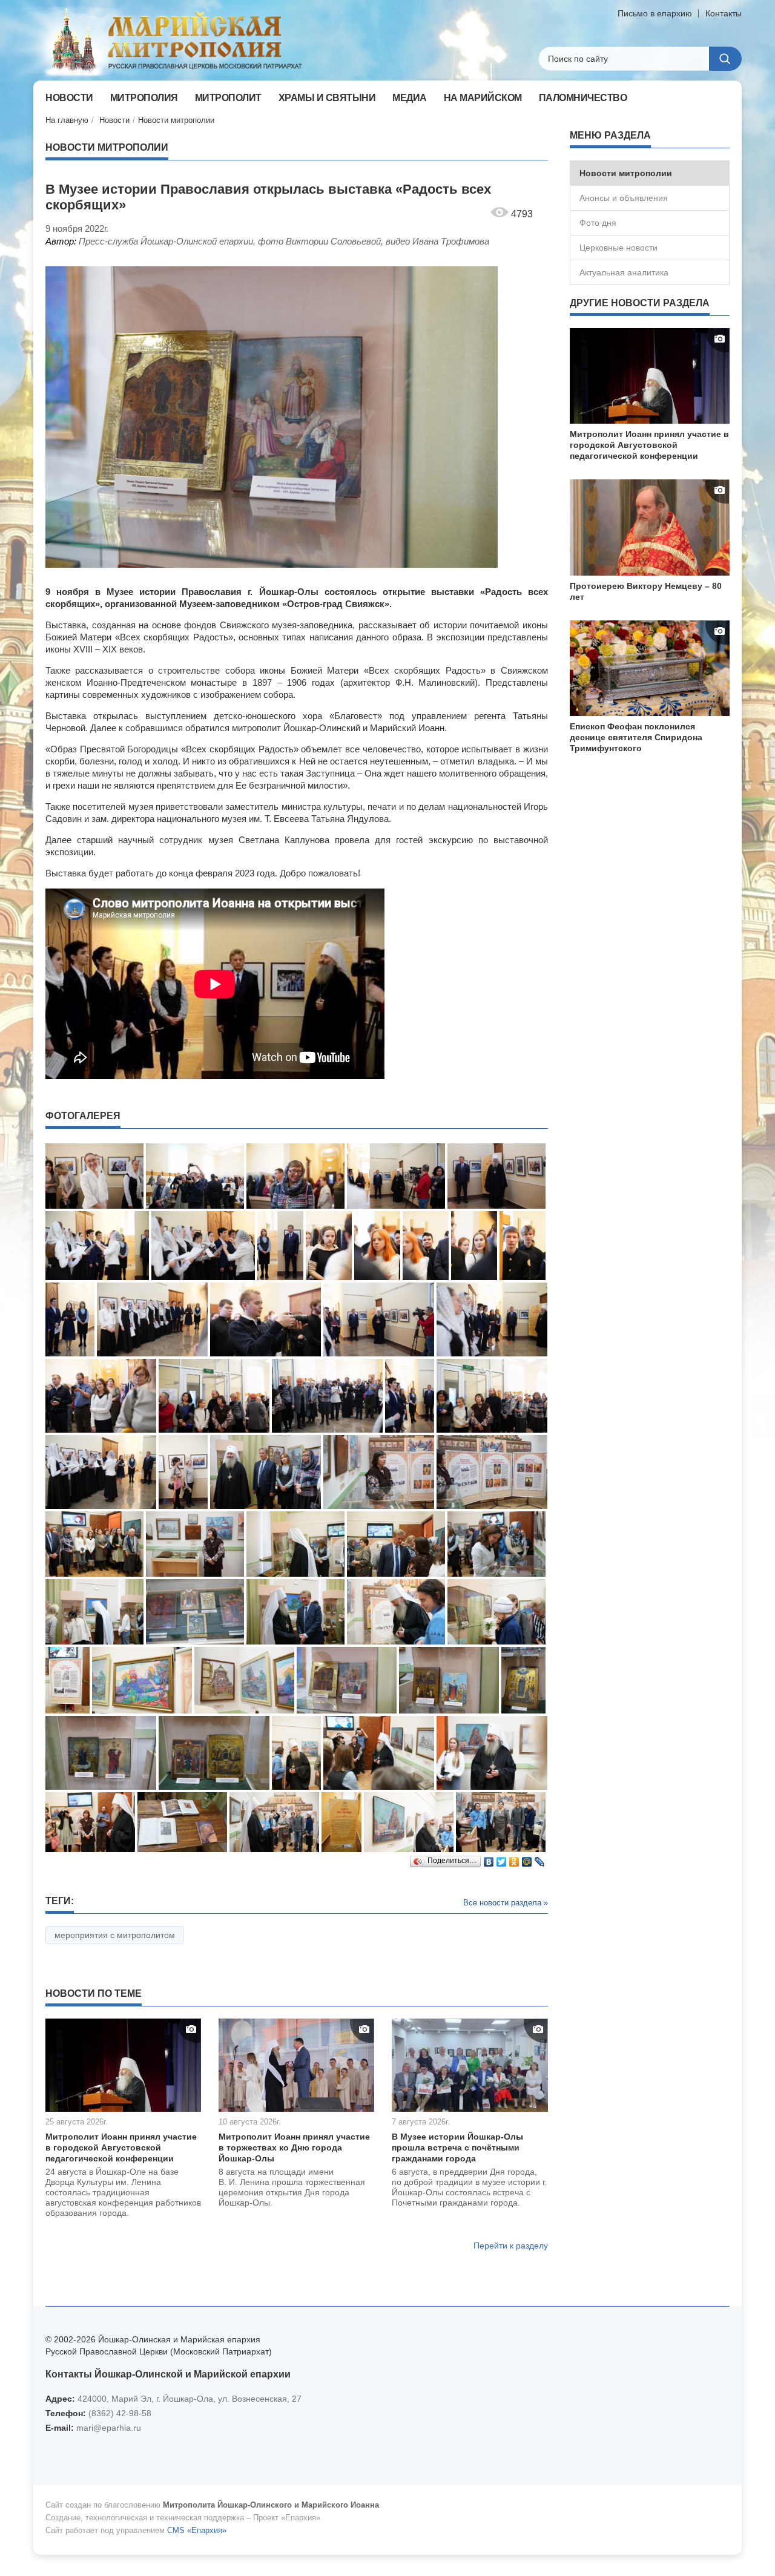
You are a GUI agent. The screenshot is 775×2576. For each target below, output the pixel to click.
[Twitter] (502, 1859)
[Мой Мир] (527, 1859)
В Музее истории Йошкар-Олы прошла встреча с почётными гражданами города (457, 2147)
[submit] (725, 59)
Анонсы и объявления (624, 198)
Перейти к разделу (511, 2246)
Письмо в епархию (655, 13)
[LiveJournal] (540, 1859)
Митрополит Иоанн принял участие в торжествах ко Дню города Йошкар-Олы (294, 2147)
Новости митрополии (176, 120)
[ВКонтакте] (489, 1859)
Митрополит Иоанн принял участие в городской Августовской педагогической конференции (121, 2147)
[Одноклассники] (514, 1859)
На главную (67, 120)
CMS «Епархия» (197, 2530)
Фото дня (598, 223)
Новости (114, 120)
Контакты (724, 13)
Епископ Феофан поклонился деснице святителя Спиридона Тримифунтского (636, 737)
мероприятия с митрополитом (115, 1935)
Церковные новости (618, 248)
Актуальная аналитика (624, 272)
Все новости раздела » (506, 1903)
